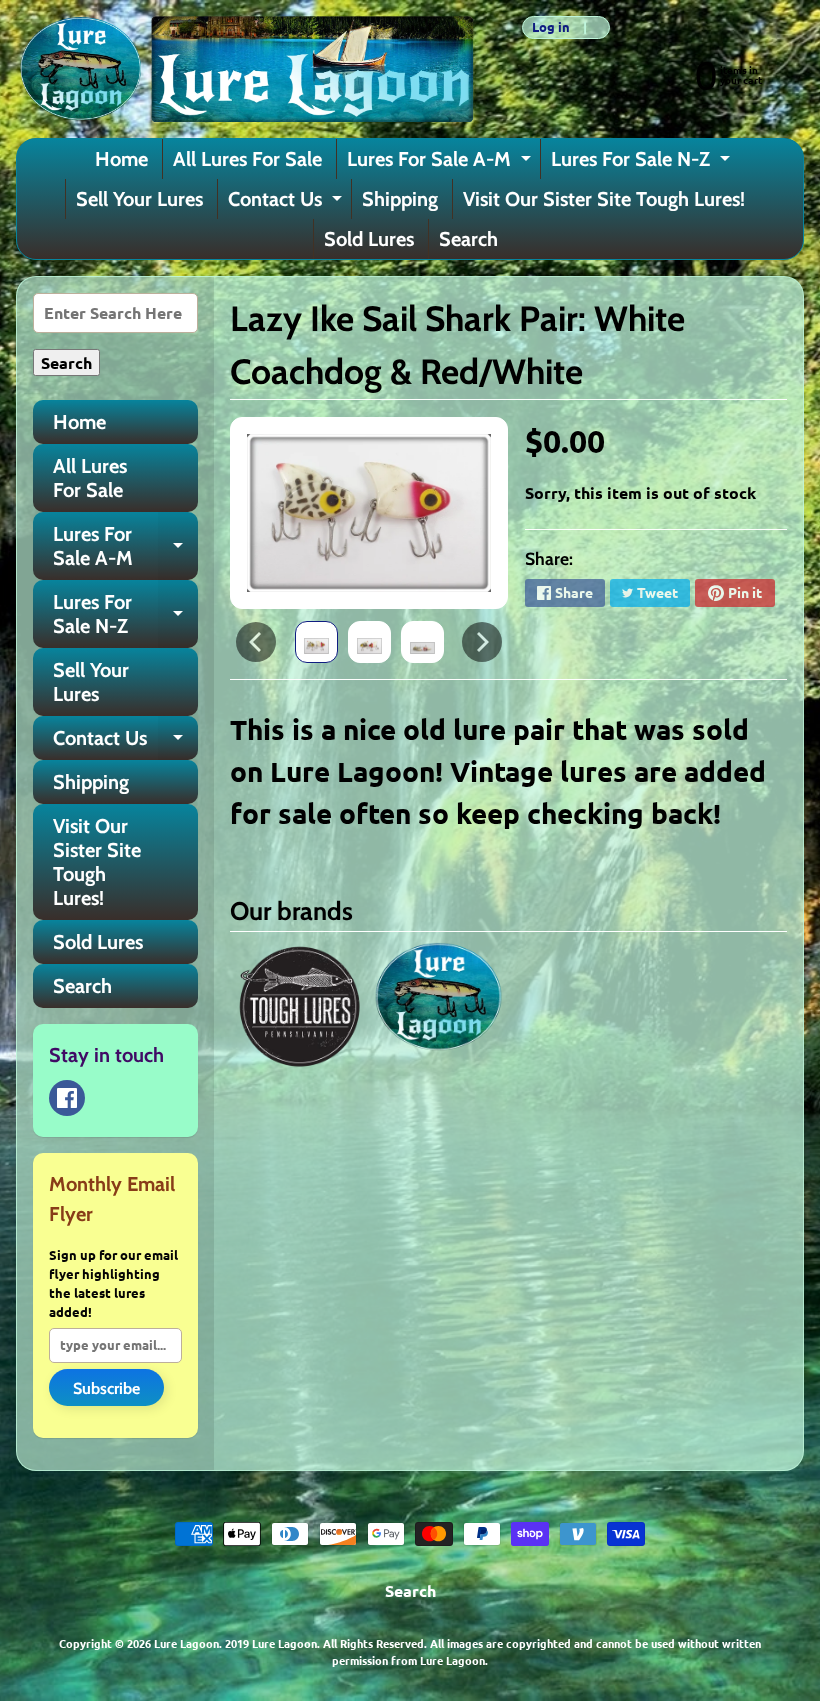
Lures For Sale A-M (441, 163)
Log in (551, 27)
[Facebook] (67, 1098)
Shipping (400, 199)
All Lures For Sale (247, 159)
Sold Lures (369, 239)
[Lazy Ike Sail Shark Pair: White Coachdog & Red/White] (316, 642)
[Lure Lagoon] (245, 69)
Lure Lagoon (186, 1643)
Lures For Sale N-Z (643, 163)
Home (121, 159)
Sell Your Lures (139, 199)
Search (468, 239)
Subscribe (106, 1388)
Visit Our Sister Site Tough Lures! (604, 199)
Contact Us (287, 203)
